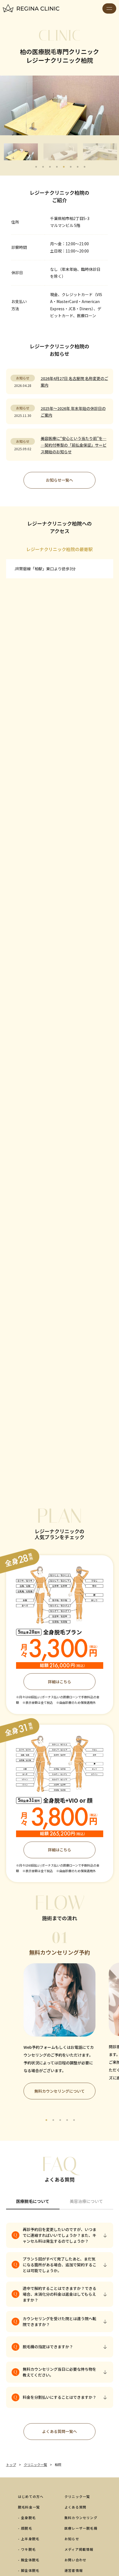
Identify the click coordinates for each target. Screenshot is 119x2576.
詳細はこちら (59, 1682)
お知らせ (72, 2539)
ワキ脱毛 (28, 2549)
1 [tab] (36, 167)
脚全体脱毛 (30, 2570)
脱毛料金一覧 (29, 2507)
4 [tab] (57, 167)
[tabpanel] (59, 2010)
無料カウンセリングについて (59, 2091)
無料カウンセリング (81, 2518)
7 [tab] (77, 167)
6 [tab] (71, 167)
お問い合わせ (75, 2560)
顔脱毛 (27, 2528)
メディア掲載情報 (79, 2549)
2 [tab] (43, 167)
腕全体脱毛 (30, 2560)
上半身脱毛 (30, 2539)
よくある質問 (75, 2507)
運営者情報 (74, 2570)
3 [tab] (50, 167)
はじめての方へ (31, 2496)
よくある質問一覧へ (59, 2431)
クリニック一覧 (77, 2496)
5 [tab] (64, 167)
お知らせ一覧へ (59, 480)
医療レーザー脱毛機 (81, 2528)
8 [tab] (84, 167)
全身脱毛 (28, 2518)
